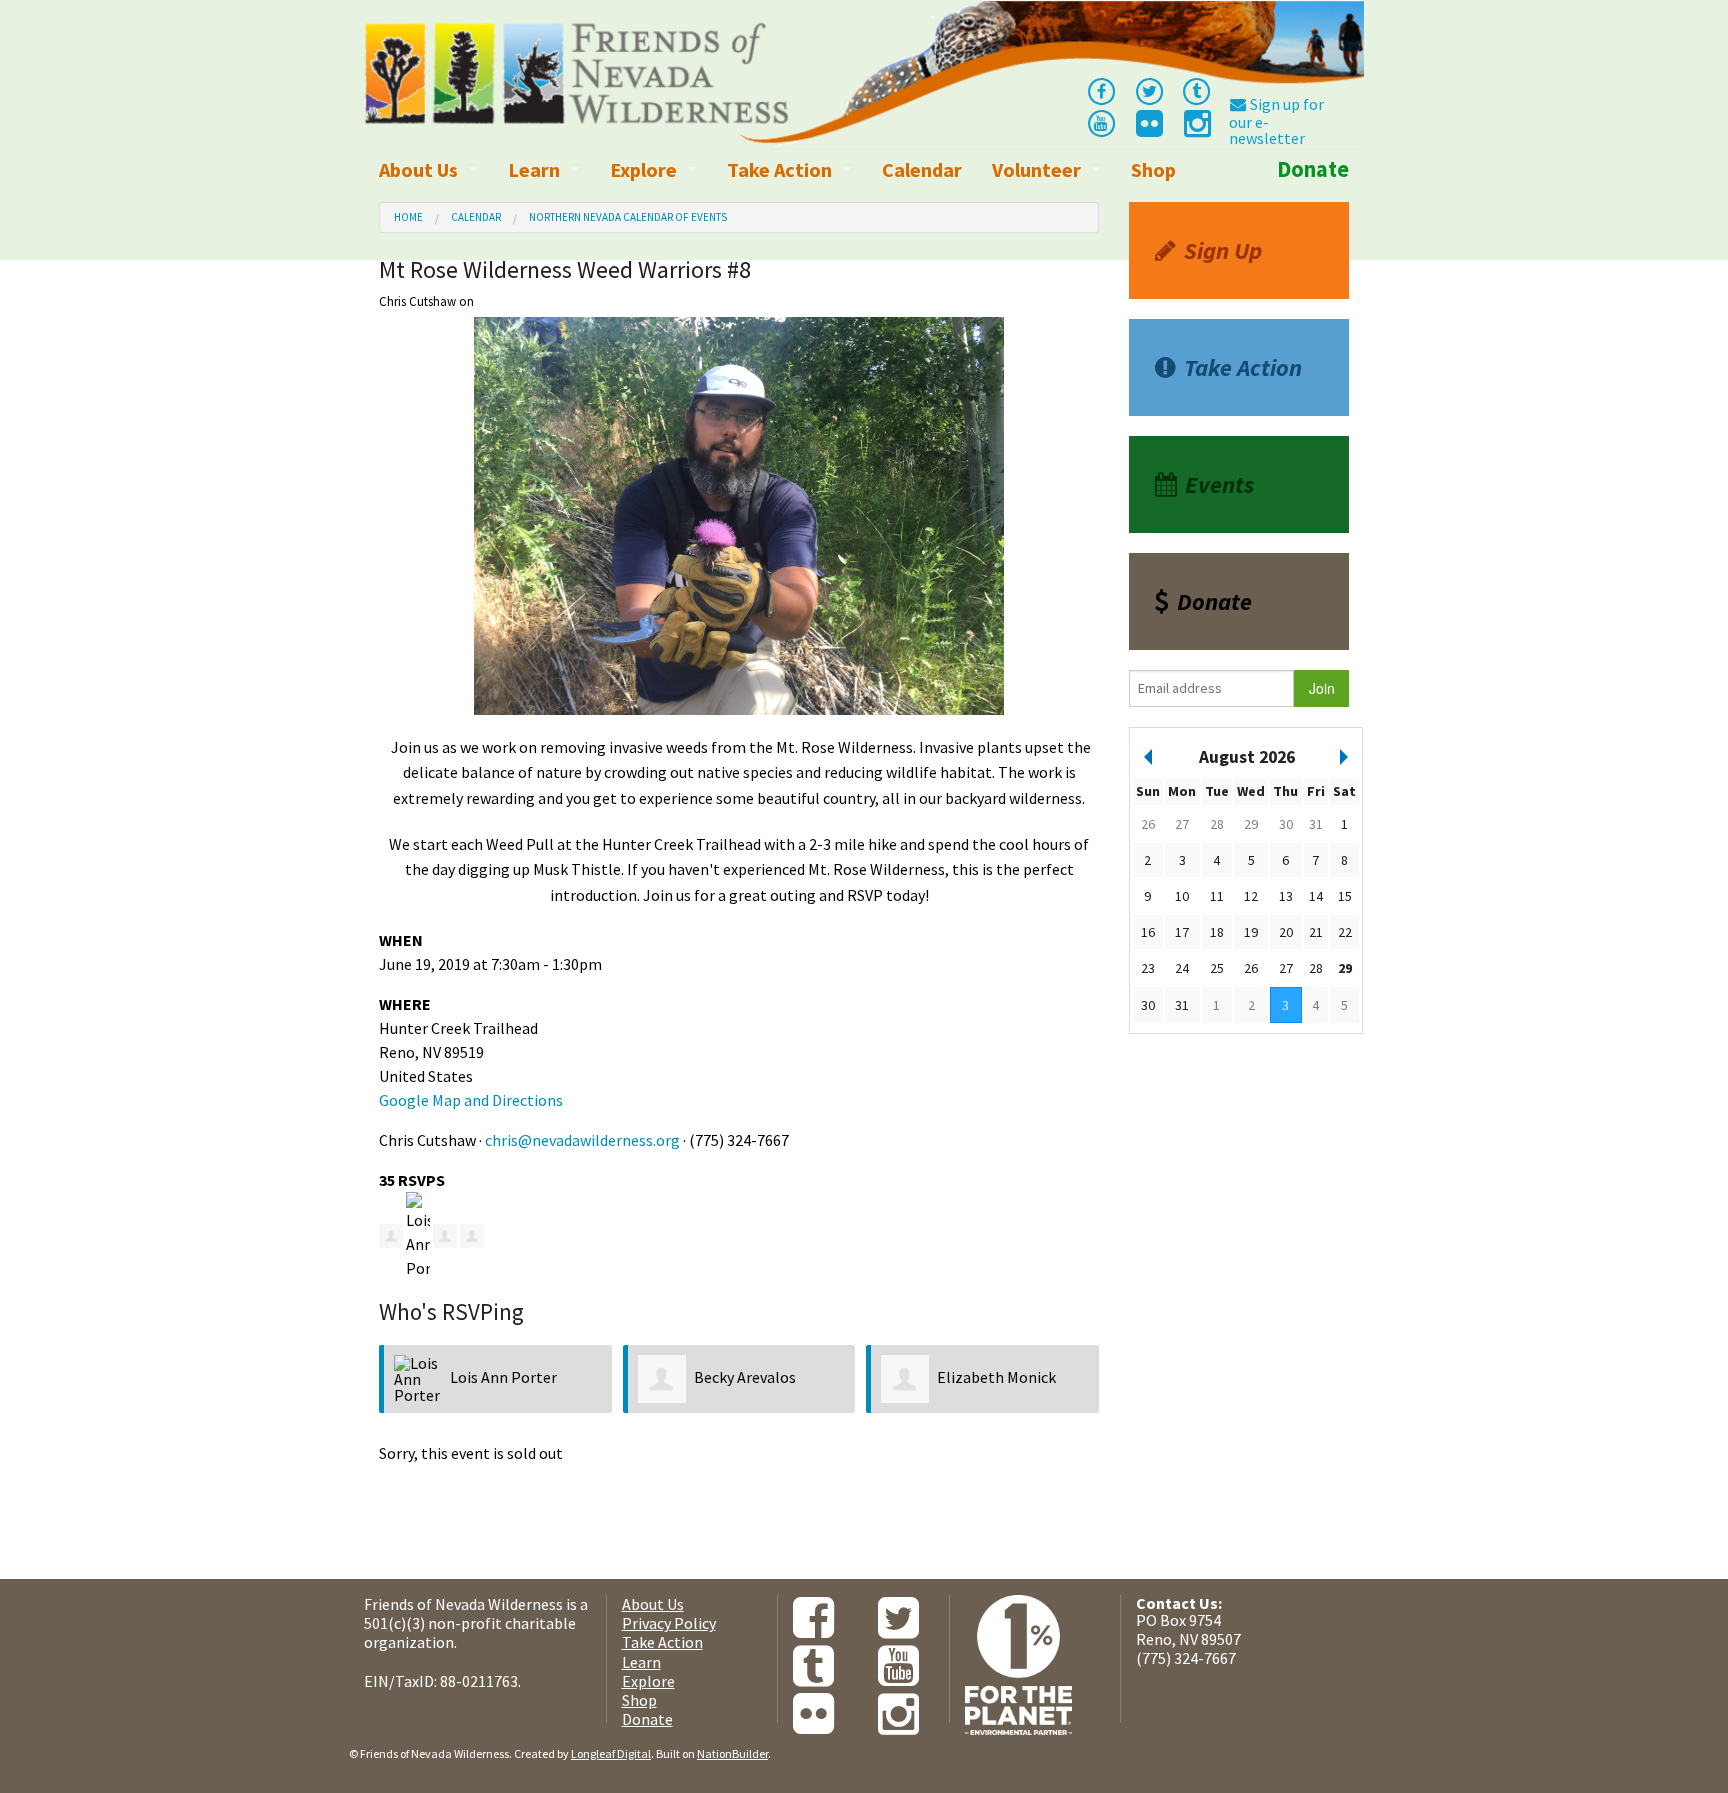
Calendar (922, 169)
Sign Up (1223, 250)
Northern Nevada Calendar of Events (628, 217)
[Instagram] (1196, 129)
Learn (534, 169)
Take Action (779, 169)
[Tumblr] (1197, 90)
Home (408, 217)
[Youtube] (1101, 122)
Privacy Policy (669, 1623)
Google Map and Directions (471, 1100)
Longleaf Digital (611, 1753)
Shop (1153, 169)
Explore (643, 169)
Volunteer (1036, 169)
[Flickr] (1148, 129)
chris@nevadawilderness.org (582, 1140)
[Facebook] (1101, 90)
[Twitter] (1149, 90)
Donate (1313, 169)
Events (1219, 484)
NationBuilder (732, 1753)
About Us (418, 169)
